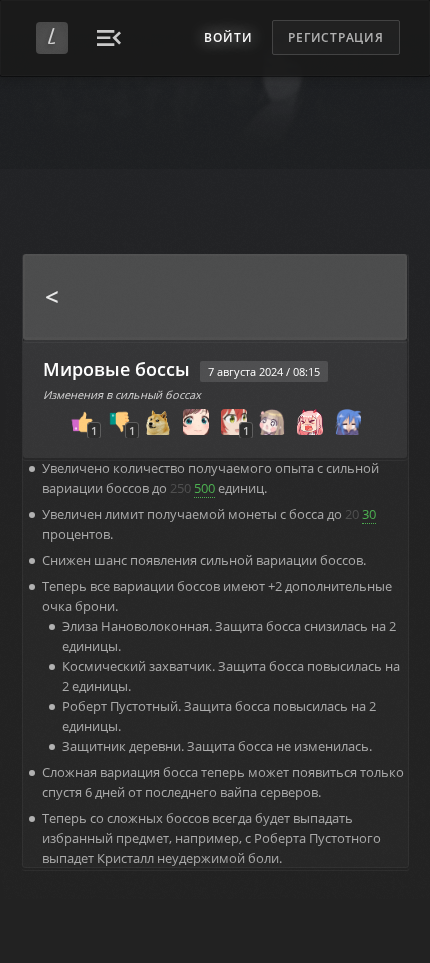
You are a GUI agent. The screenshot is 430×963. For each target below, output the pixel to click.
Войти (228, 37)
